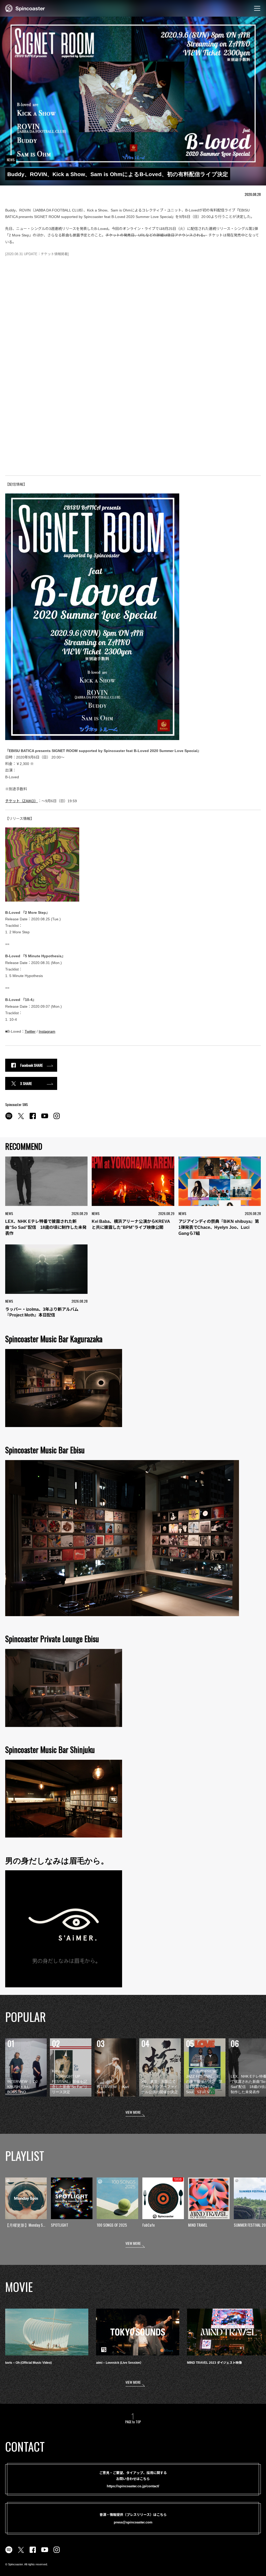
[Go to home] (25, 8)
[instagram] (57, 1119)
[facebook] (33, 1119)
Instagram (47, 1031)
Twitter (30, 1031)
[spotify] (9, 1119)
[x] (21, 1119)
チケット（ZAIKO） (22, 801)
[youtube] (45, 1119)
